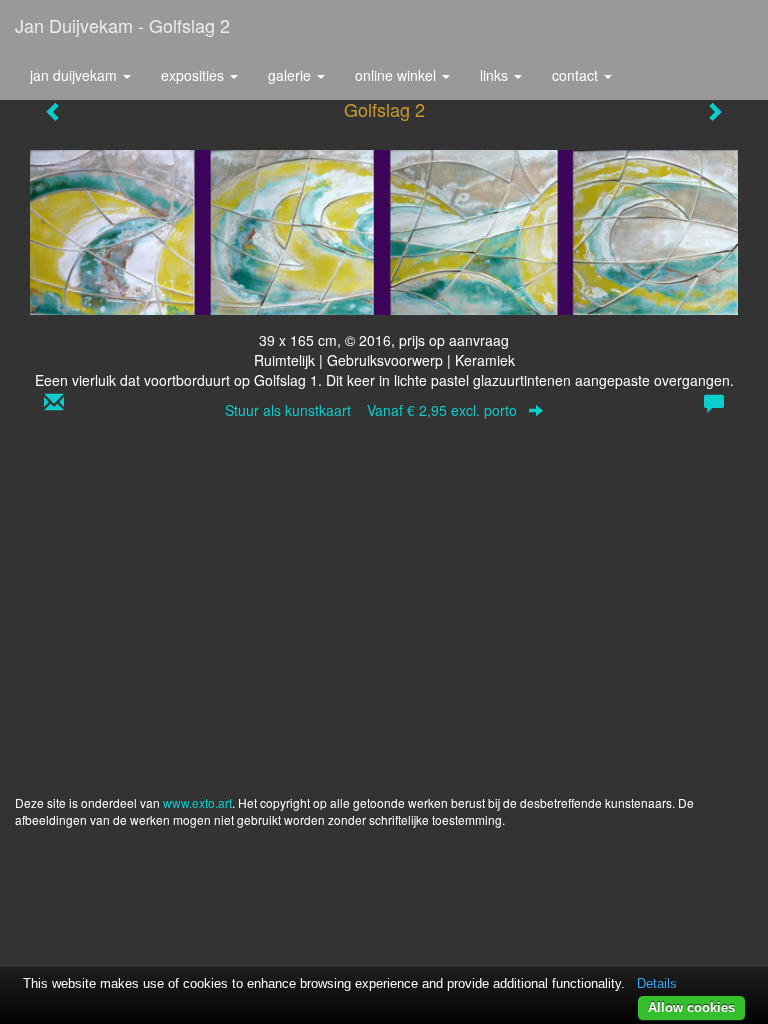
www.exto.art (197, 802)
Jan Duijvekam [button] (75, 75)
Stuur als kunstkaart (371, 410)
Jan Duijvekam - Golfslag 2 (122, 25)
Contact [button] (577, 75)
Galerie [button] (291, 75)
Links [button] (496, 75)
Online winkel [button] (397, 75)
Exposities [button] (194, 75)
